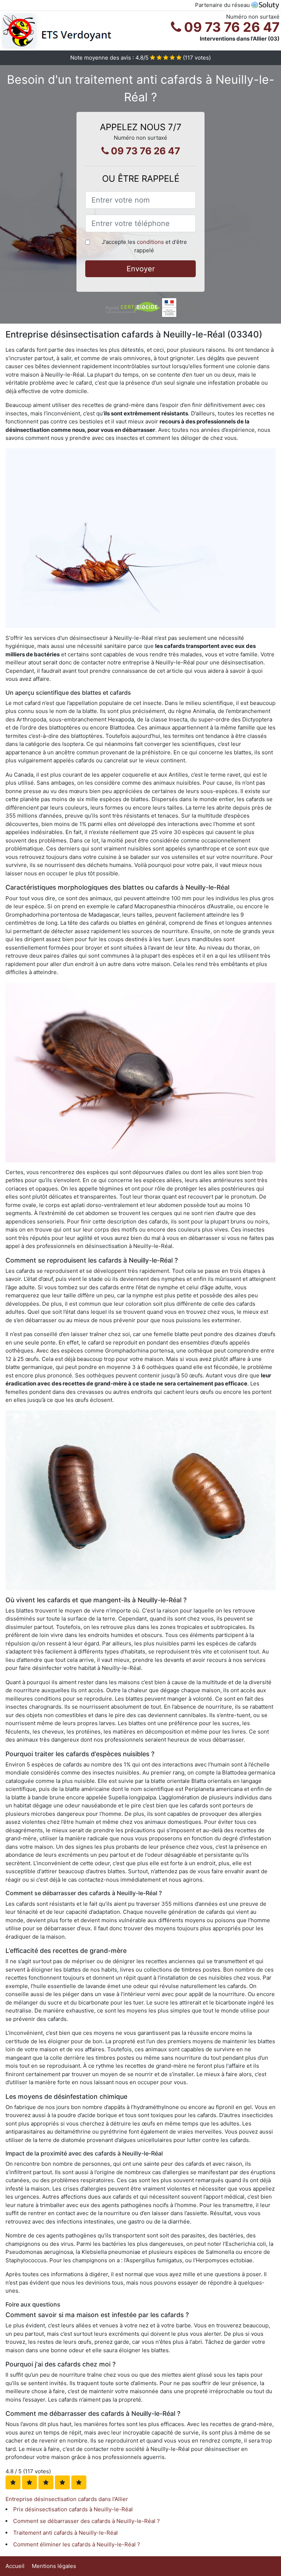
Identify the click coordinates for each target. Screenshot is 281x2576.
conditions (150, 242)
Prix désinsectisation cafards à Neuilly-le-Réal (73, 2509)
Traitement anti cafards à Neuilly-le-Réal (65, 2533)
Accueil (15, 2566)
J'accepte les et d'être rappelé (144, 246)
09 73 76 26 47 (230, 27)
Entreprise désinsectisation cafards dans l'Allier (67, 2499)
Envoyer (141, 269)
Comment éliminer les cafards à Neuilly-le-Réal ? (77, 2544)
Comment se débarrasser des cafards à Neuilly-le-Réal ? (87, 2521)
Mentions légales (54, 2566)
